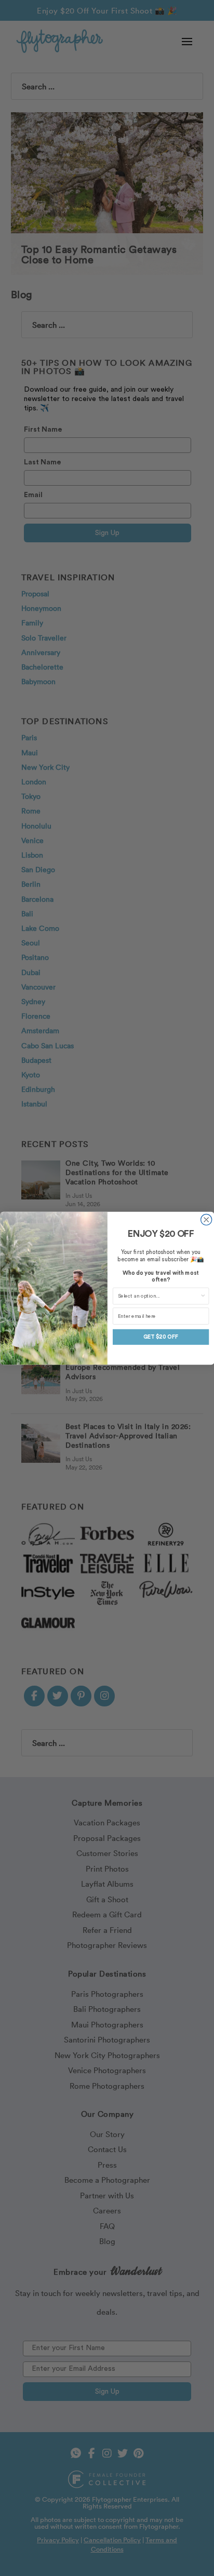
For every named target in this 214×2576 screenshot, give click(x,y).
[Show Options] (203, 1296)
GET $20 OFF (160, 1337)
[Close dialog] (206, 1219)
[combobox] (158, 1296)
